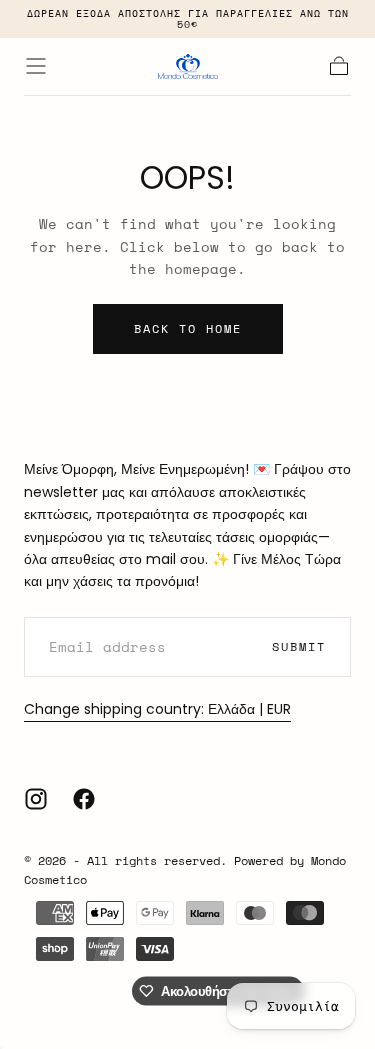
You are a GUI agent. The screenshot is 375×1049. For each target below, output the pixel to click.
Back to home (188, 328)
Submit (299, 646)
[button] (36, 66)
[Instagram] (36, 799)
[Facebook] (84, 799)
